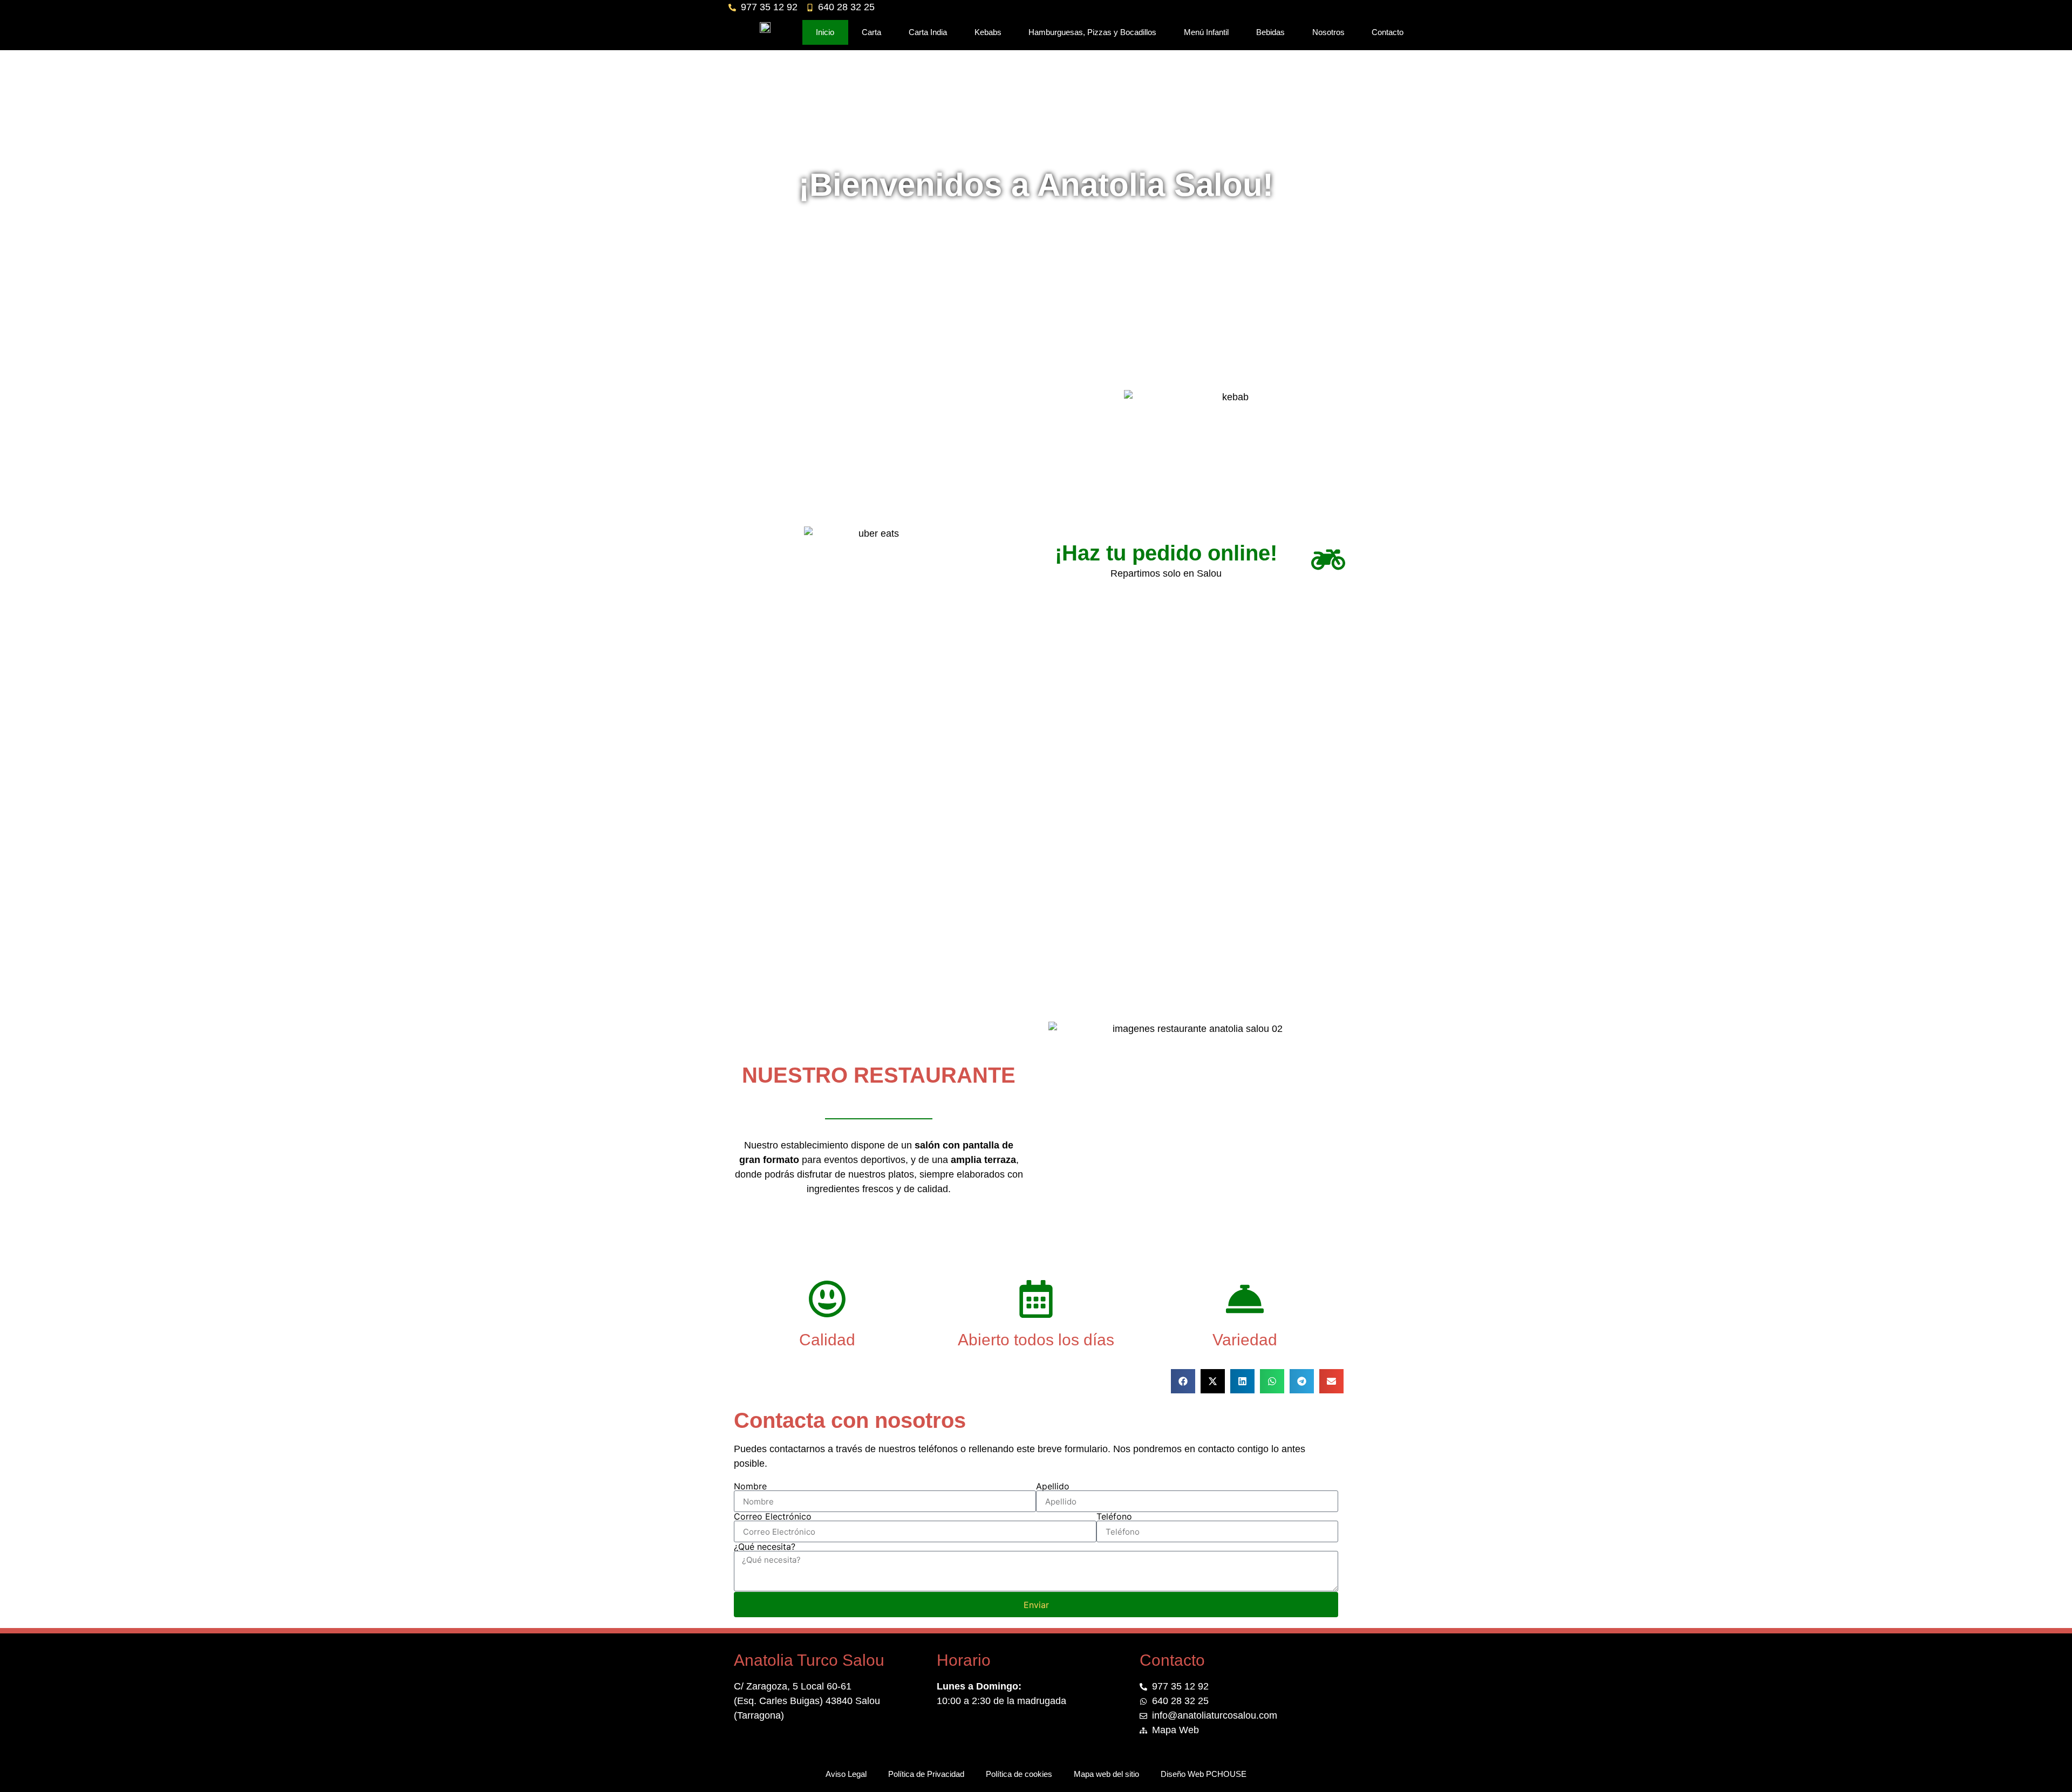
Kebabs (988, 32)
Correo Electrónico (773, 1516)
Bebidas (1270, 32)
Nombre (750, 1486)
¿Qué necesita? (765, 1547)
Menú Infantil (1206, 32)
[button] (1183, 1381)
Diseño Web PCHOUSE (1204, 1774)
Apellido (1053, 1486)
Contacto (1388, 32)
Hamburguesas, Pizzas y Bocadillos (1092, 32)
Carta (871, 32)
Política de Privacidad (926, 1774)
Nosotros (1328, 32)
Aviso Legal (846, 1774)
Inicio (825, 32)
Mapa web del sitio (1106, 1774)
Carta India (928, 32)
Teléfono (1114, 1516)
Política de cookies (1019, 1774)
